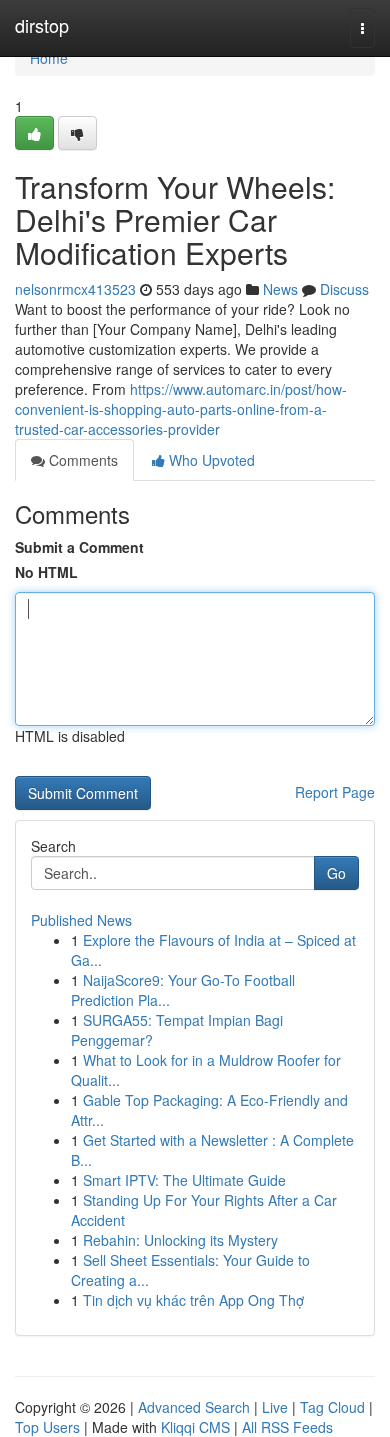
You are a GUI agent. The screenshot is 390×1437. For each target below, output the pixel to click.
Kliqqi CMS (195, 1427)
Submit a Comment (79, 547)
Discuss (344, 289)
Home (49, 58)
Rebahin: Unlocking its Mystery (180, 1240)
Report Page (335, 792)
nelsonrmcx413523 (75, 289)
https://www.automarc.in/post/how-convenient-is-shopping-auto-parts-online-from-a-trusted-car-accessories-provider (181, 409)
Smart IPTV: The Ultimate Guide (184, 1180)
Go (336, 873)
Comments (81, 460)
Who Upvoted (210, 460)
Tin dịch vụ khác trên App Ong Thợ (193, 1300)
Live (275, 1407)
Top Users (47, 1427)
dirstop (42, 25)
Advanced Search (194, 1407)
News (280, 289)
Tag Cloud (332, 1407)
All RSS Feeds (287, 1427)
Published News (81, 920)
